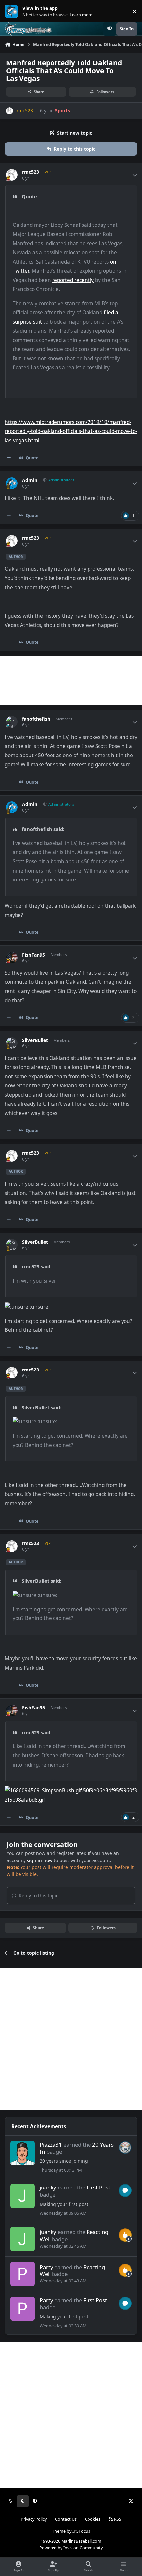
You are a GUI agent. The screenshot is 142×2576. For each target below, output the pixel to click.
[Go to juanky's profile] (22, 2196)
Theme (59, 2531)
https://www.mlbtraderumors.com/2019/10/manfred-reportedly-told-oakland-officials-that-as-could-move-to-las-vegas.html (71, 431)
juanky (48, 2187)
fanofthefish (36, 719)
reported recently (73, 280)
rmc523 (31, 172)
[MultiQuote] (9, 458)
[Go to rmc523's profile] (9, 111)
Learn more (13, 11)
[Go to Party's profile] (22, 2274)
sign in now (40, 1860)
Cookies (93, 2519)
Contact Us (66, 2519)
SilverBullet (35, 1040)
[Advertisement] (71, 680)
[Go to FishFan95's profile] (12, 958)
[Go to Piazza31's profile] (22, 2153)
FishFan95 (34, 955)
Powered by (71, 2548)
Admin (30, 480)
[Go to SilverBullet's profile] (12, 1043)
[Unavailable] (71, 1791)
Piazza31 (51, 2144)
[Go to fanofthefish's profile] (12, 722)
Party (46, 2267)
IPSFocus (81, 2531)
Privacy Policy (34, 2519)
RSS (117, 2519)
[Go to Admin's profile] (12, 483)
